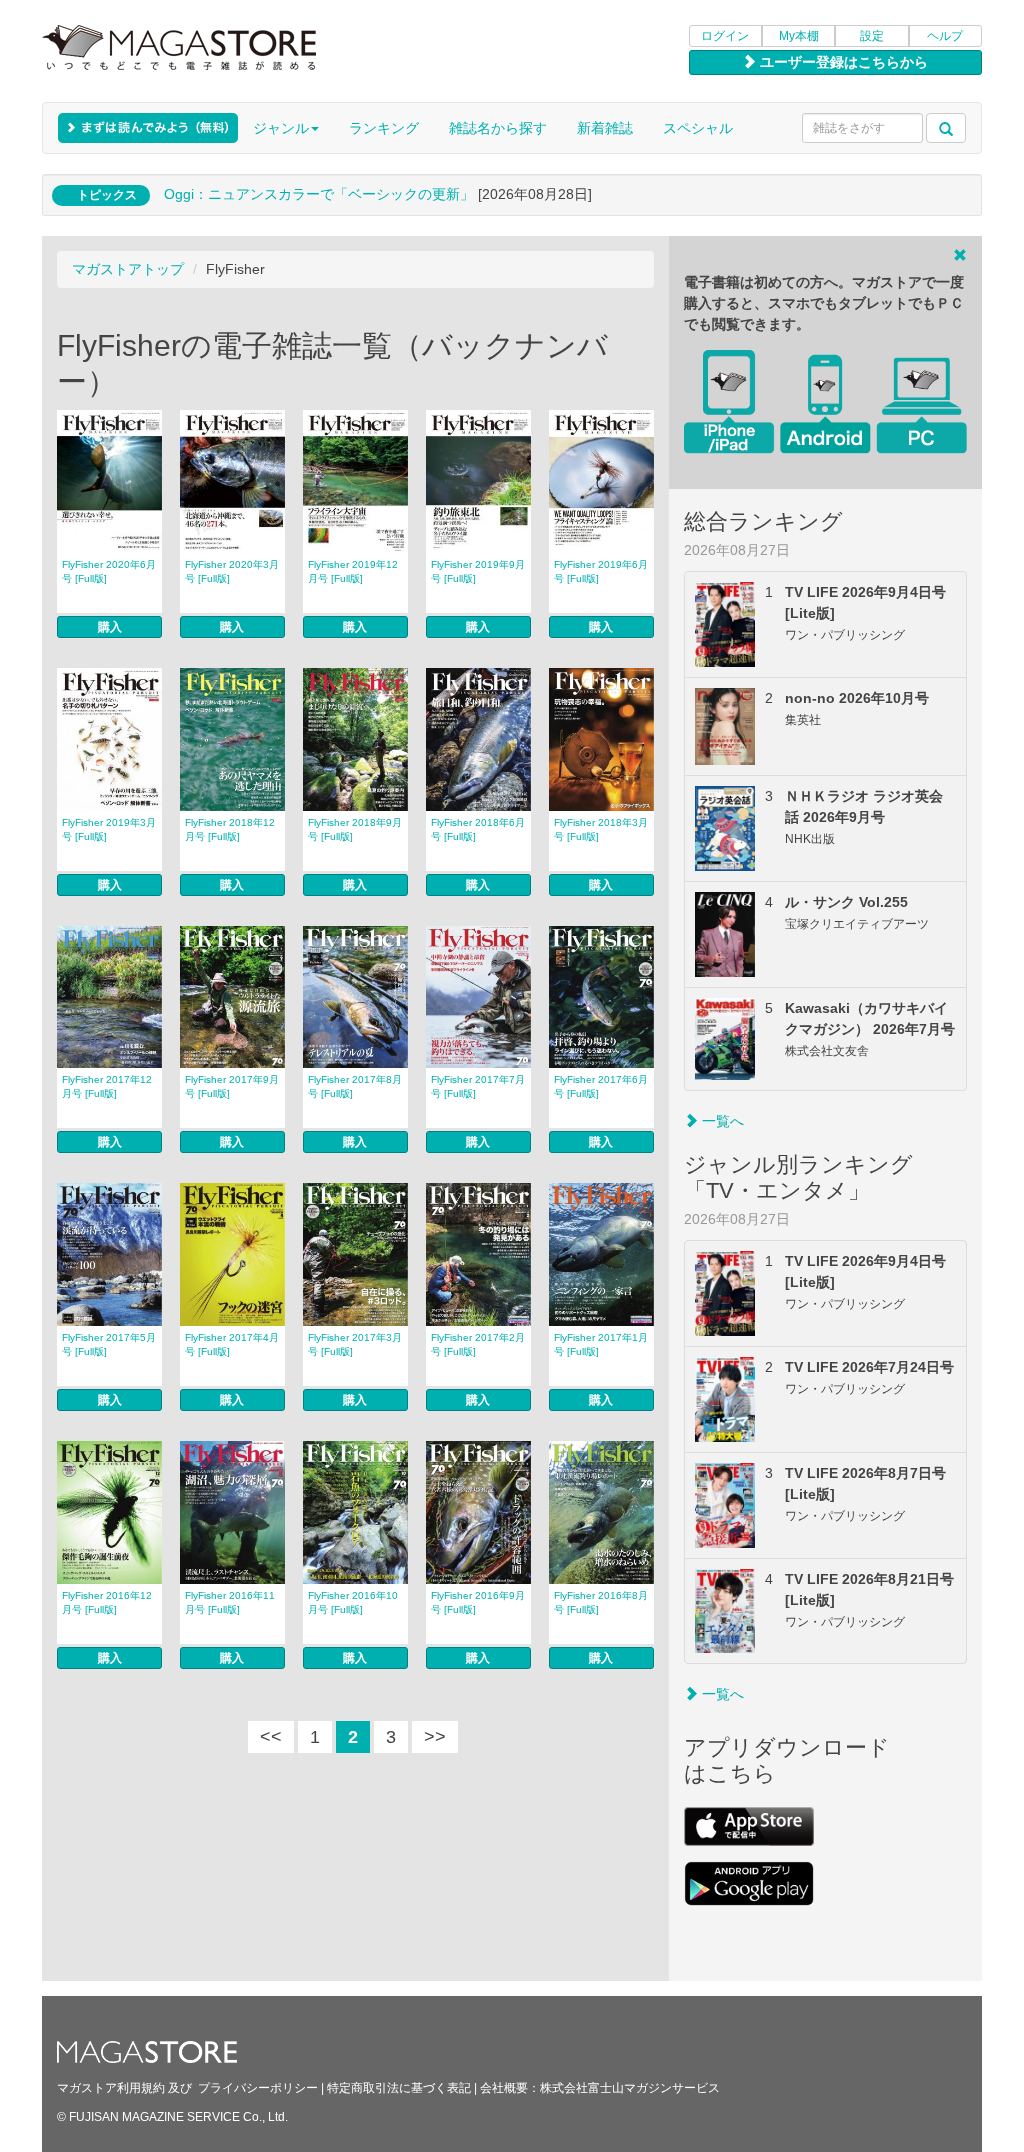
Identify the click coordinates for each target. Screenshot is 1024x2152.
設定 (872, 36)
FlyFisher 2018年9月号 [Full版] (355, 829)
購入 (110, 627)
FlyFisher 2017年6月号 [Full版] (601, 1086)
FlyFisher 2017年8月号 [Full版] (355, 1086)
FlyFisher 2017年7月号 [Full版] (478, 1086)
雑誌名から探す (498, 128)
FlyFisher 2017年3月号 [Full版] (355, 1344)
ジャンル (281, 128)
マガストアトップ (128, 269)
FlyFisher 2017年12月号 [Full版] (107, 1086)
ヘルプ (945, 36)
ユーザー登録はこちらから (842, 62)
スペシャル (698, 128)
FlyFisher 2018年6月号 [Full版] (478, 829)
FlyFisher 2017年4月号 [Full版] (232, 1344)
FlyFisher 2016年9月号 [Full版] (478, 1602)
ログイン (725, 36)
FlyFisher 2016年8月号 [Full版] (601, 1602)
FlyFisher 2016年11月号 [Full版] (230, 1602)
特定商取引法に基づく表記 (399, 2088)
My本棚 (799, 36)
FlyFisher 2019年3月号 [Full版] (109, 829)
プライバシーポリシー (258, 2088)
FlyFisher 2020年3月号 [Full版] (232, 571)
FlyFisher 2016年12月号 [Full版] (107, 1602)
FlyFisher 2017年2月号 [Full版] (478, 1344)
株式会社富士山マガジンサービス (630, 2088)
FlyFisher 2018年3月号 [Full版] (601, 829)
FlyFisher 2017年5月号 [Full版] (109, 1344)
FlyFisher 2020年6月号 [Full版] (109, 571)
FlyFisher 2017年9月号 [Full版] (232, 1086)
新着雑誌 (605, 128)
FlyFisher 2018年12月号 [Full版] (230, 829)
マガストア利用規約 (111, 2088)
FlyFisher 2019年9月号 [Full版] (478, 571)
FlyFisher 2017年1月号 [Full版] (601, 1344)
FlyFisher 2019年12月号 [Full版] (353, 571)
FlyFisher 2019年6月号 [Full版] (601, 571)
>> (435, 1737)
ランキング (384, 128)
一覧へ (721, 1121)
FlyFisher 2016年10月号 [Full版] (353, 1602)
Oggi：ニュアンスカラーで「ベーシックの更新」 (319, 194)
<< (271, 1737)
